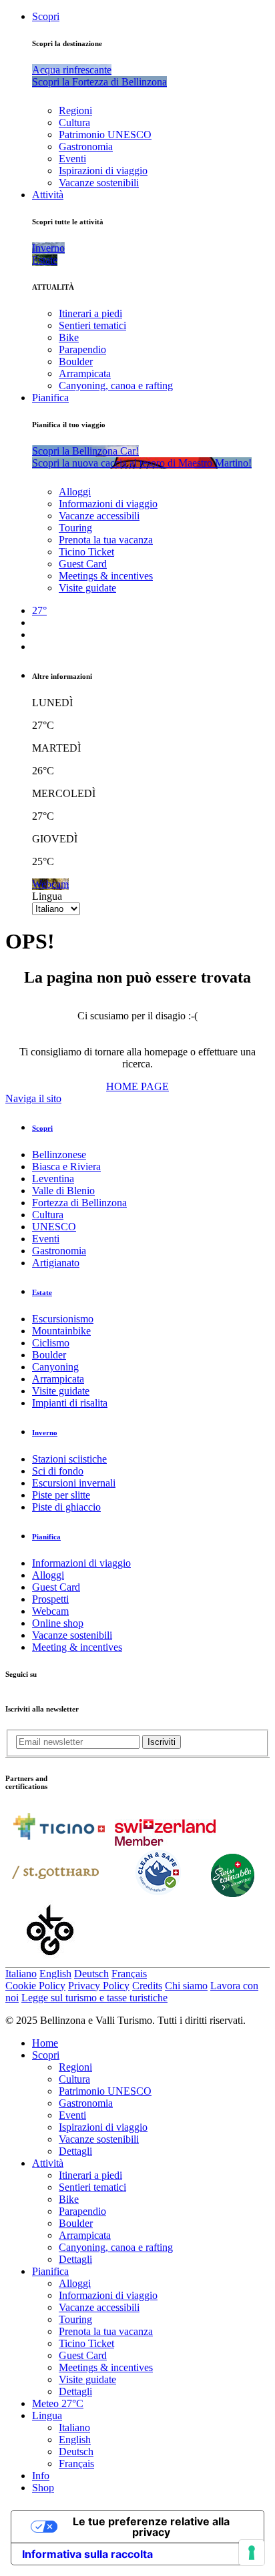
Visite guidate (87, 588)
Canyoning (55, 1367)
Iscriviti (162, 1742)
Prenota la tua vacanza (106, 540)
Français (129, 1974)
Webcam (50, 1611)
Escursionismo (63, 1319)
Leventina (53, 1179)
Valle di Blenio (63, 1191)
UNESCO (54, 1227)
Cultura (74, 122)
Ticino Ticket (86, 552)
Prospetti (50, 1599)
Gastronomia (86, 147)
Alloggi (75, 492)
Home (45, 2043)
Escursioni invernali (74, 1483)
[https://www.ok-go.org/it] (50, 1961)
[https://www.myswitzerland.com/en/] (165, 1842)
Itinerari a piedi (90, 313)
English (55, 1974)
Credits (147, 1986)
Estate (42, 1292)
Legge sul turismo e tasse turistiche (94, 1998)
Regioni (75, 110)
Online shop (58, 1623)
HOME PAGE (137, 1086)
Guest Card (83, 564)
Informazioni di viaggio (108, 504)
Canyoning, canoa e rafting (116, 385)
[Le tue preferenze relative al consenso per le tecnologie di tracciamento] (252, 2553)
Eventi (72, 159)
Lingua (47, 896)
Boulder (76, 361)
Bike (69, 337)
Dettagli (75, 2151)
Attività (48, 195)
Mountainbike (61, 1331)
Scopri (46, 16)
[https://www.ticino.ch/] (59, 1842)
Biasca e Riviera (66, 1167)
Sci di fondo (58, 1471)
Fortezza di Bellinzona (79, 1203)
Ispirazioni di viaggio (103, 171)
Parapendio (82, 349)
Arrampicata (85, 373)
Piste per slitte (61, 1495)
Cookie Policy (35, 1986)
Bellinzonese (59, 1154)
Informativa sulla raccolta (87, 2554)
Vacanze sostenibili (99, 183)
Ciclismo (51, 1343)
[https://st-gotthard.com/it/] (55, 1893)
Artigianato (56, 1263)
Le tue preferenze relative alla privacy (151, 2527)
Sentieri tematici (92, 325)
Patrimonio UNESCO (105, 135)
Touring (75, 528)
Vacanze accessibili (99, 516)
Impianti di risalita (70, 1403)
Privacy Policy (99, 1986)
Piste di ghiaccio (66, 1507)
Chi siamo (186, 1986)
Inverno (45, 1433)
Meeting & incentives (77, 1647)
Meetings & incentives (106, 576)
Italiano (21, 1974)
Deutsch (91, 1974)
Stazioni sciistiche (69, 1459)
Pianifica (50, 398)
